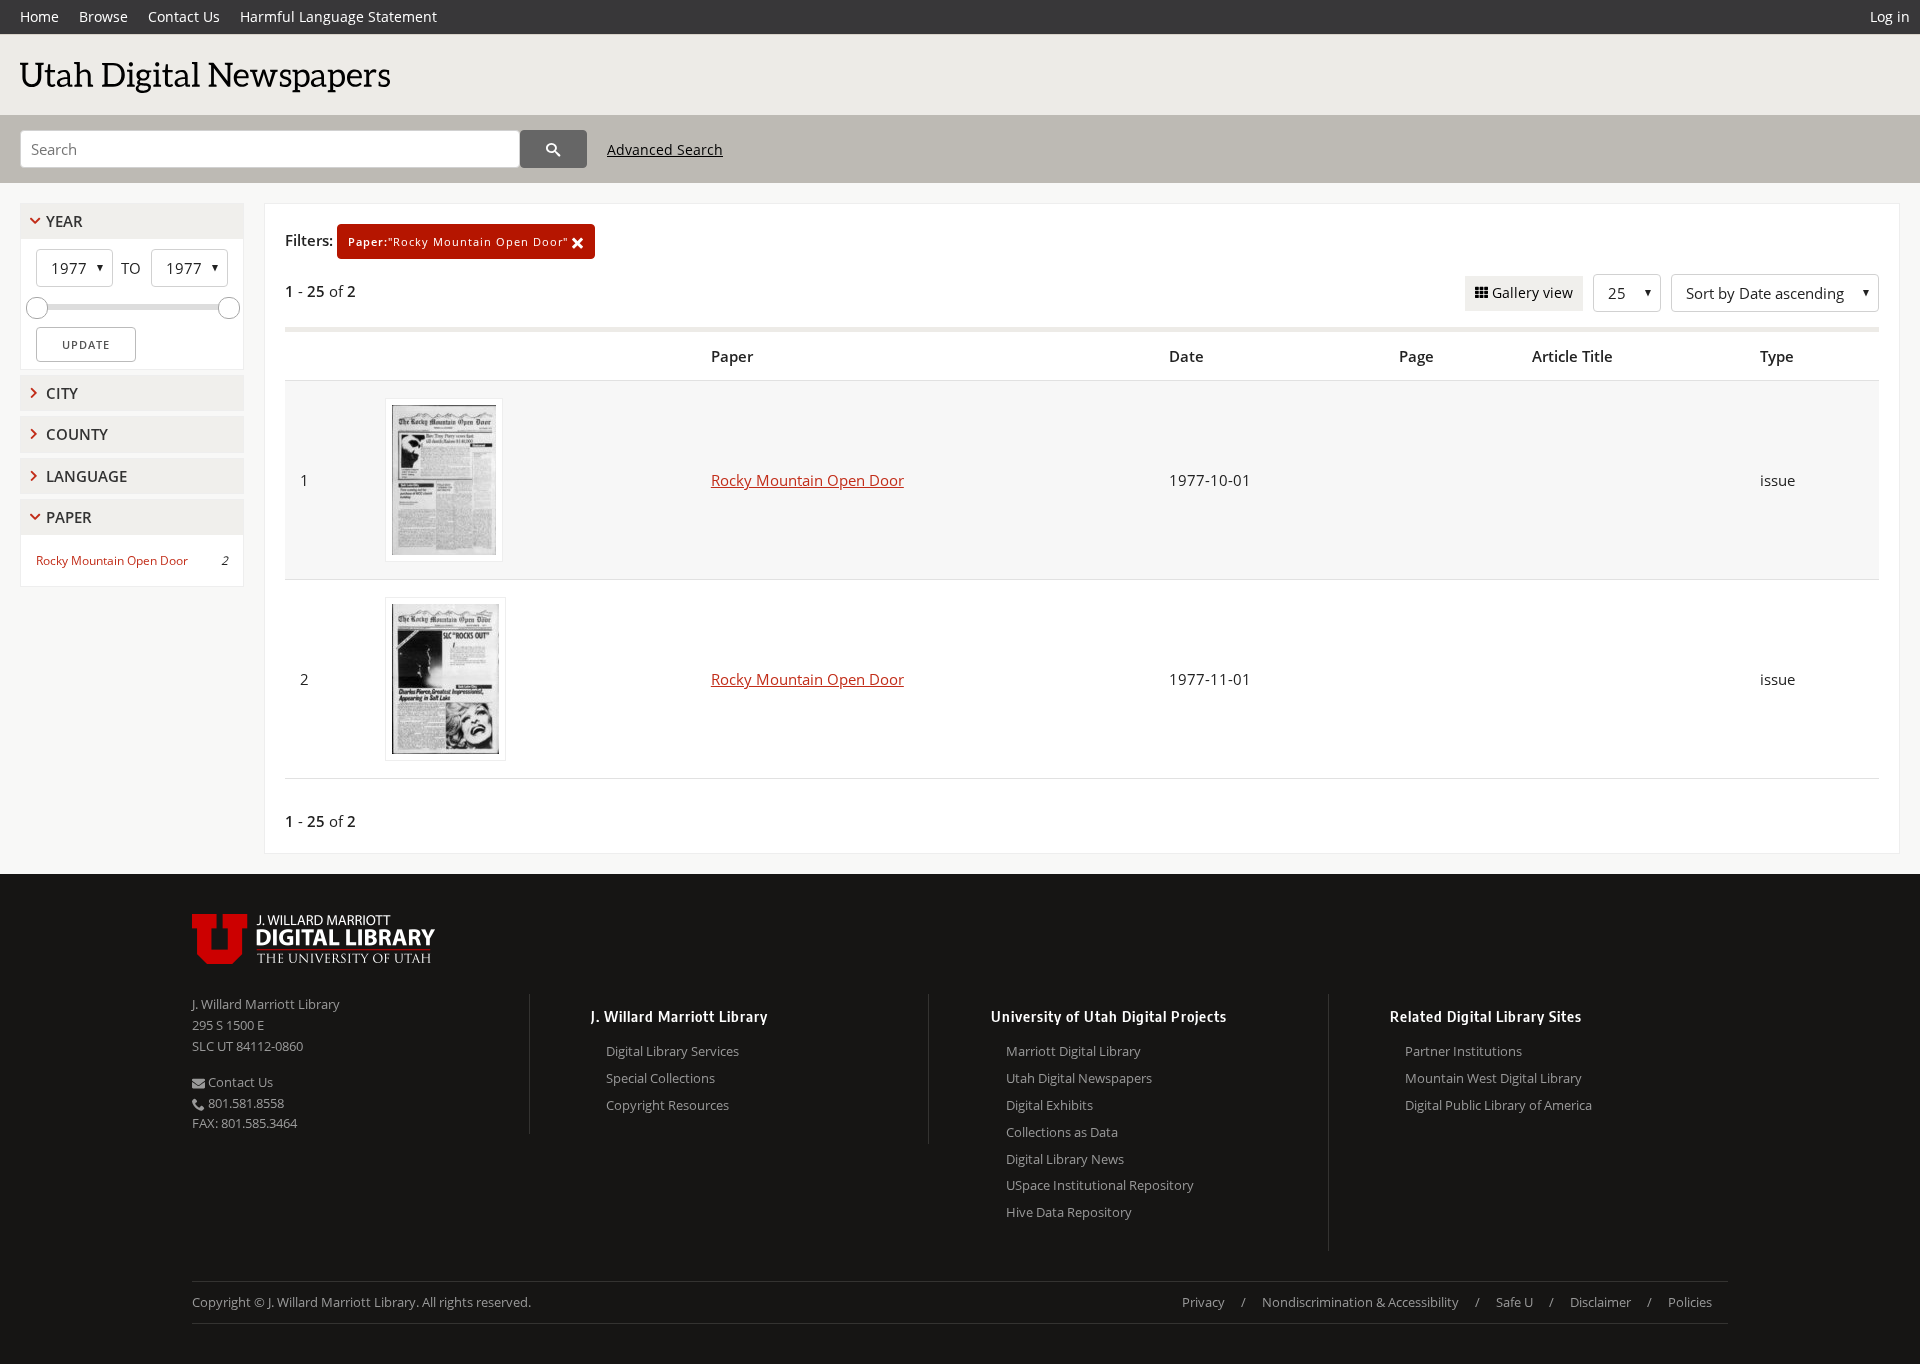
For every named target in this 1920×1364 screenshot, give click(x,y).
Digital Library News (1065, 1159)
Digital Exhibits (1049, 1105)
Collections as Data (1062, 1132)
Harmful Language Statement (338, 16)
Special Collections (660, 1078)
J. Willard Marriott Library (266, 1004)
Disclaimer (1600, 1302)
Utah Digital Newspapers (1079, 1078)
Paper (69, 517)
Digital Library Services (672, 1051)
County (77, 434)
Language (86, 476)
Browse (103, 16)
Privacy (1203, 1302)
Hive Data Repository (1069, 1212)
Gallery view (1530, 292)
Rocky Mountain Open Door (112, 560)
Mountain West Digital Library (1493, 1078)
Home (39, 16)
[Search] (553, 149)
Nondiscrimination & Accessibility (1360, 1302)
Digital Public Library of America (1498, 1105)
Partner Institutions (1463, 1051)
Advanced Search (665, 149)
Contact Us (184, 16)
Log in (1890, 16)
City (62, 393)
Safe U (1514, 1302)
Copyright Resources (667, 1105)
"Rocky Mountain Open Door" (460, 241)
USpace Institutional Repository (1100, 1185)
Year (64, 221)
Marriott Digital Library (1073, 1051)
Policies (1690, 1302)
